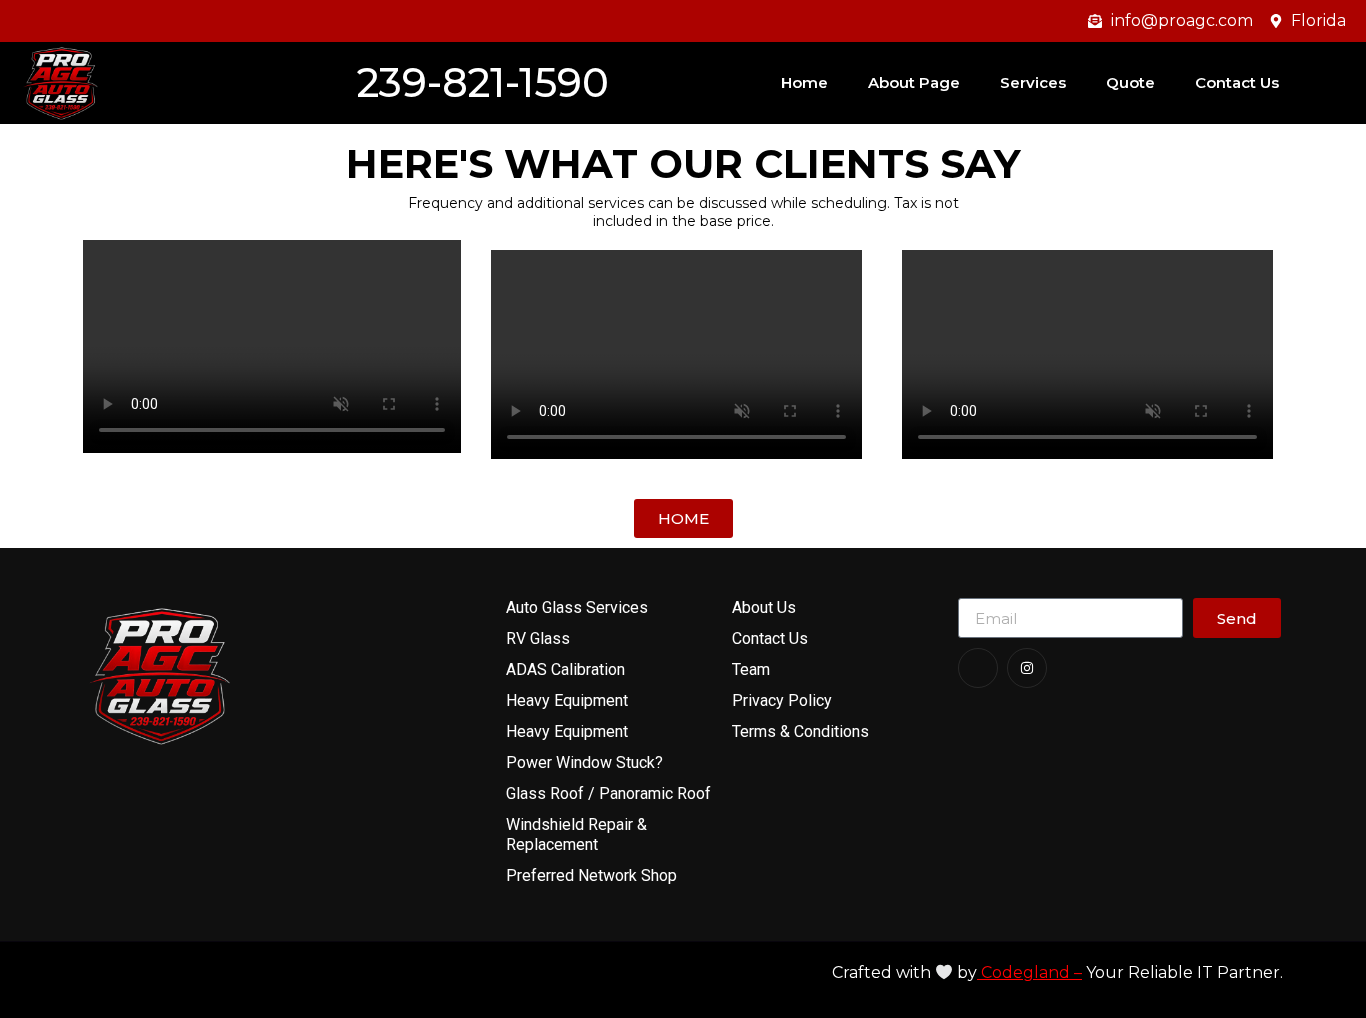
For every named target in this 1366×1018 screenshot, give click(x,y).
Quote (1130, 82)
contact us (1237, 82)
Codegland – (1029, 972)
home (804, 82)
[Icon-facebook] (978, 668)
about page (914, 82)
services (1033, 82)
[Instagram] (1027, 668)
